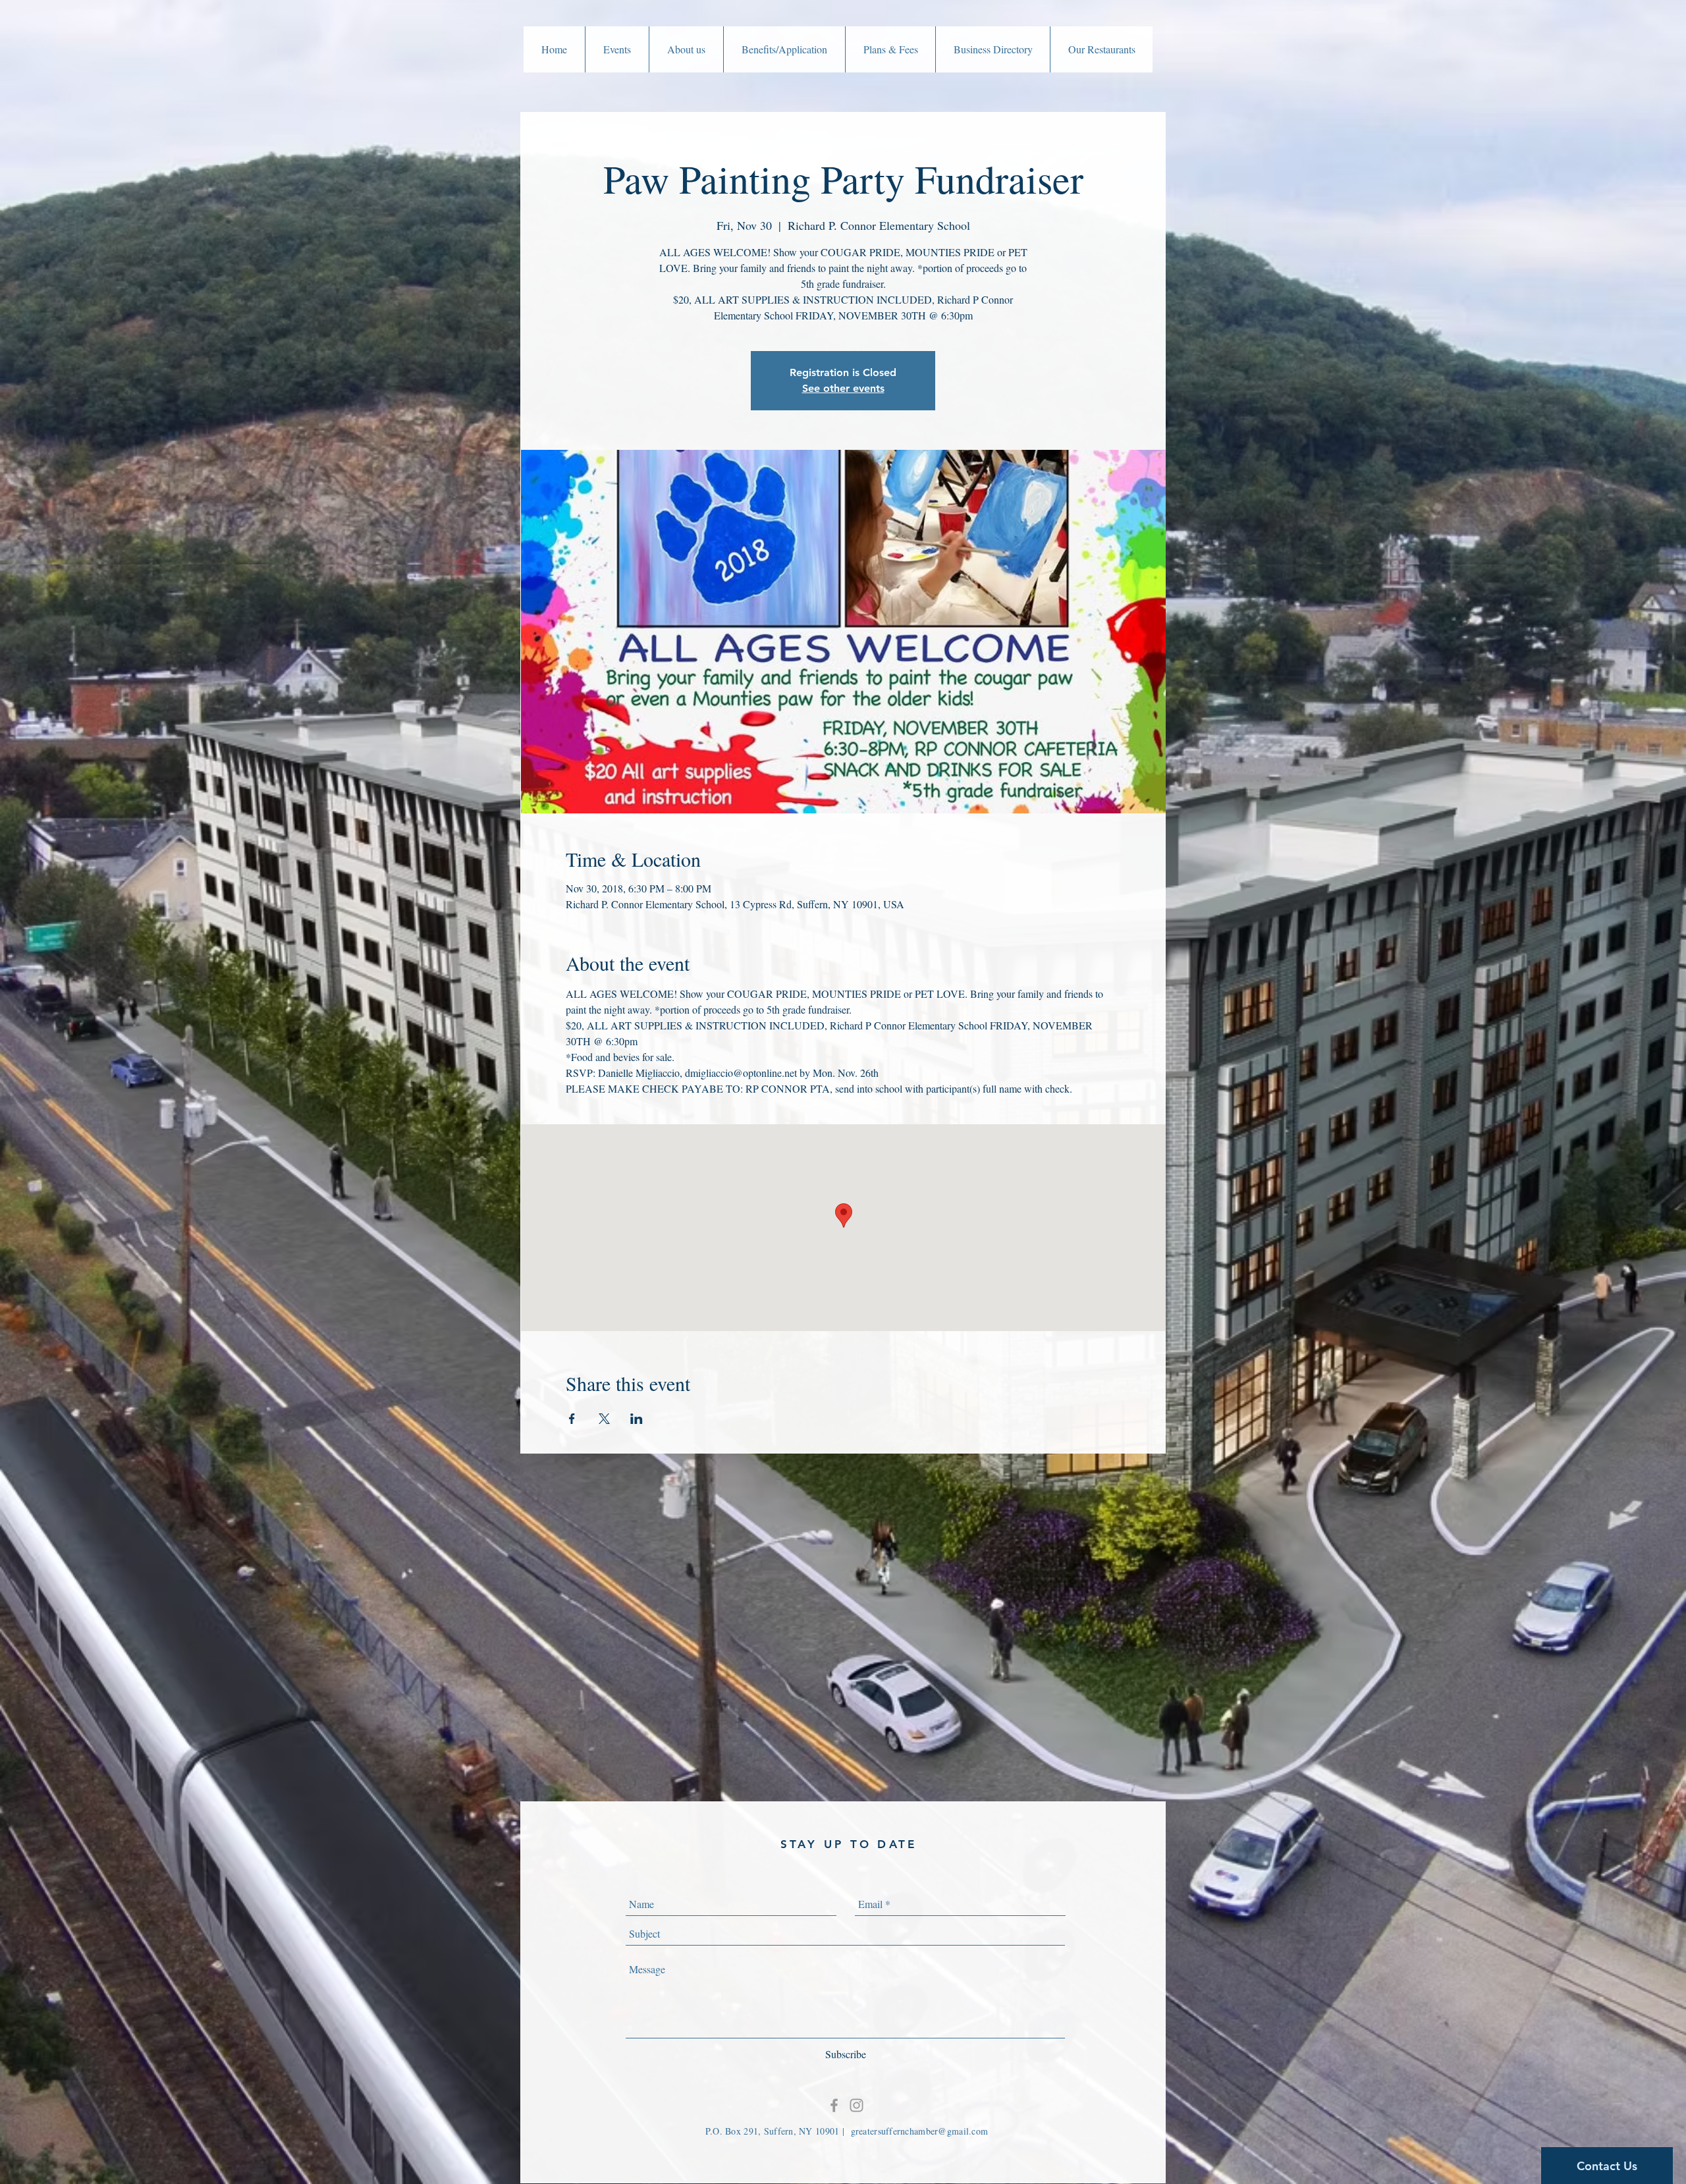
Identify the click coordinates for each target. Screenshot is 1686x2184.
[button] (617, 49)
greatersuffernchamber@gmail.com (920, 2131)
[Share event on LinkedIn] (637, 1419)
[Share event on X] (604, 1419)
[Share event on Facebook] (572, 1419)
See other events (843, 388)
